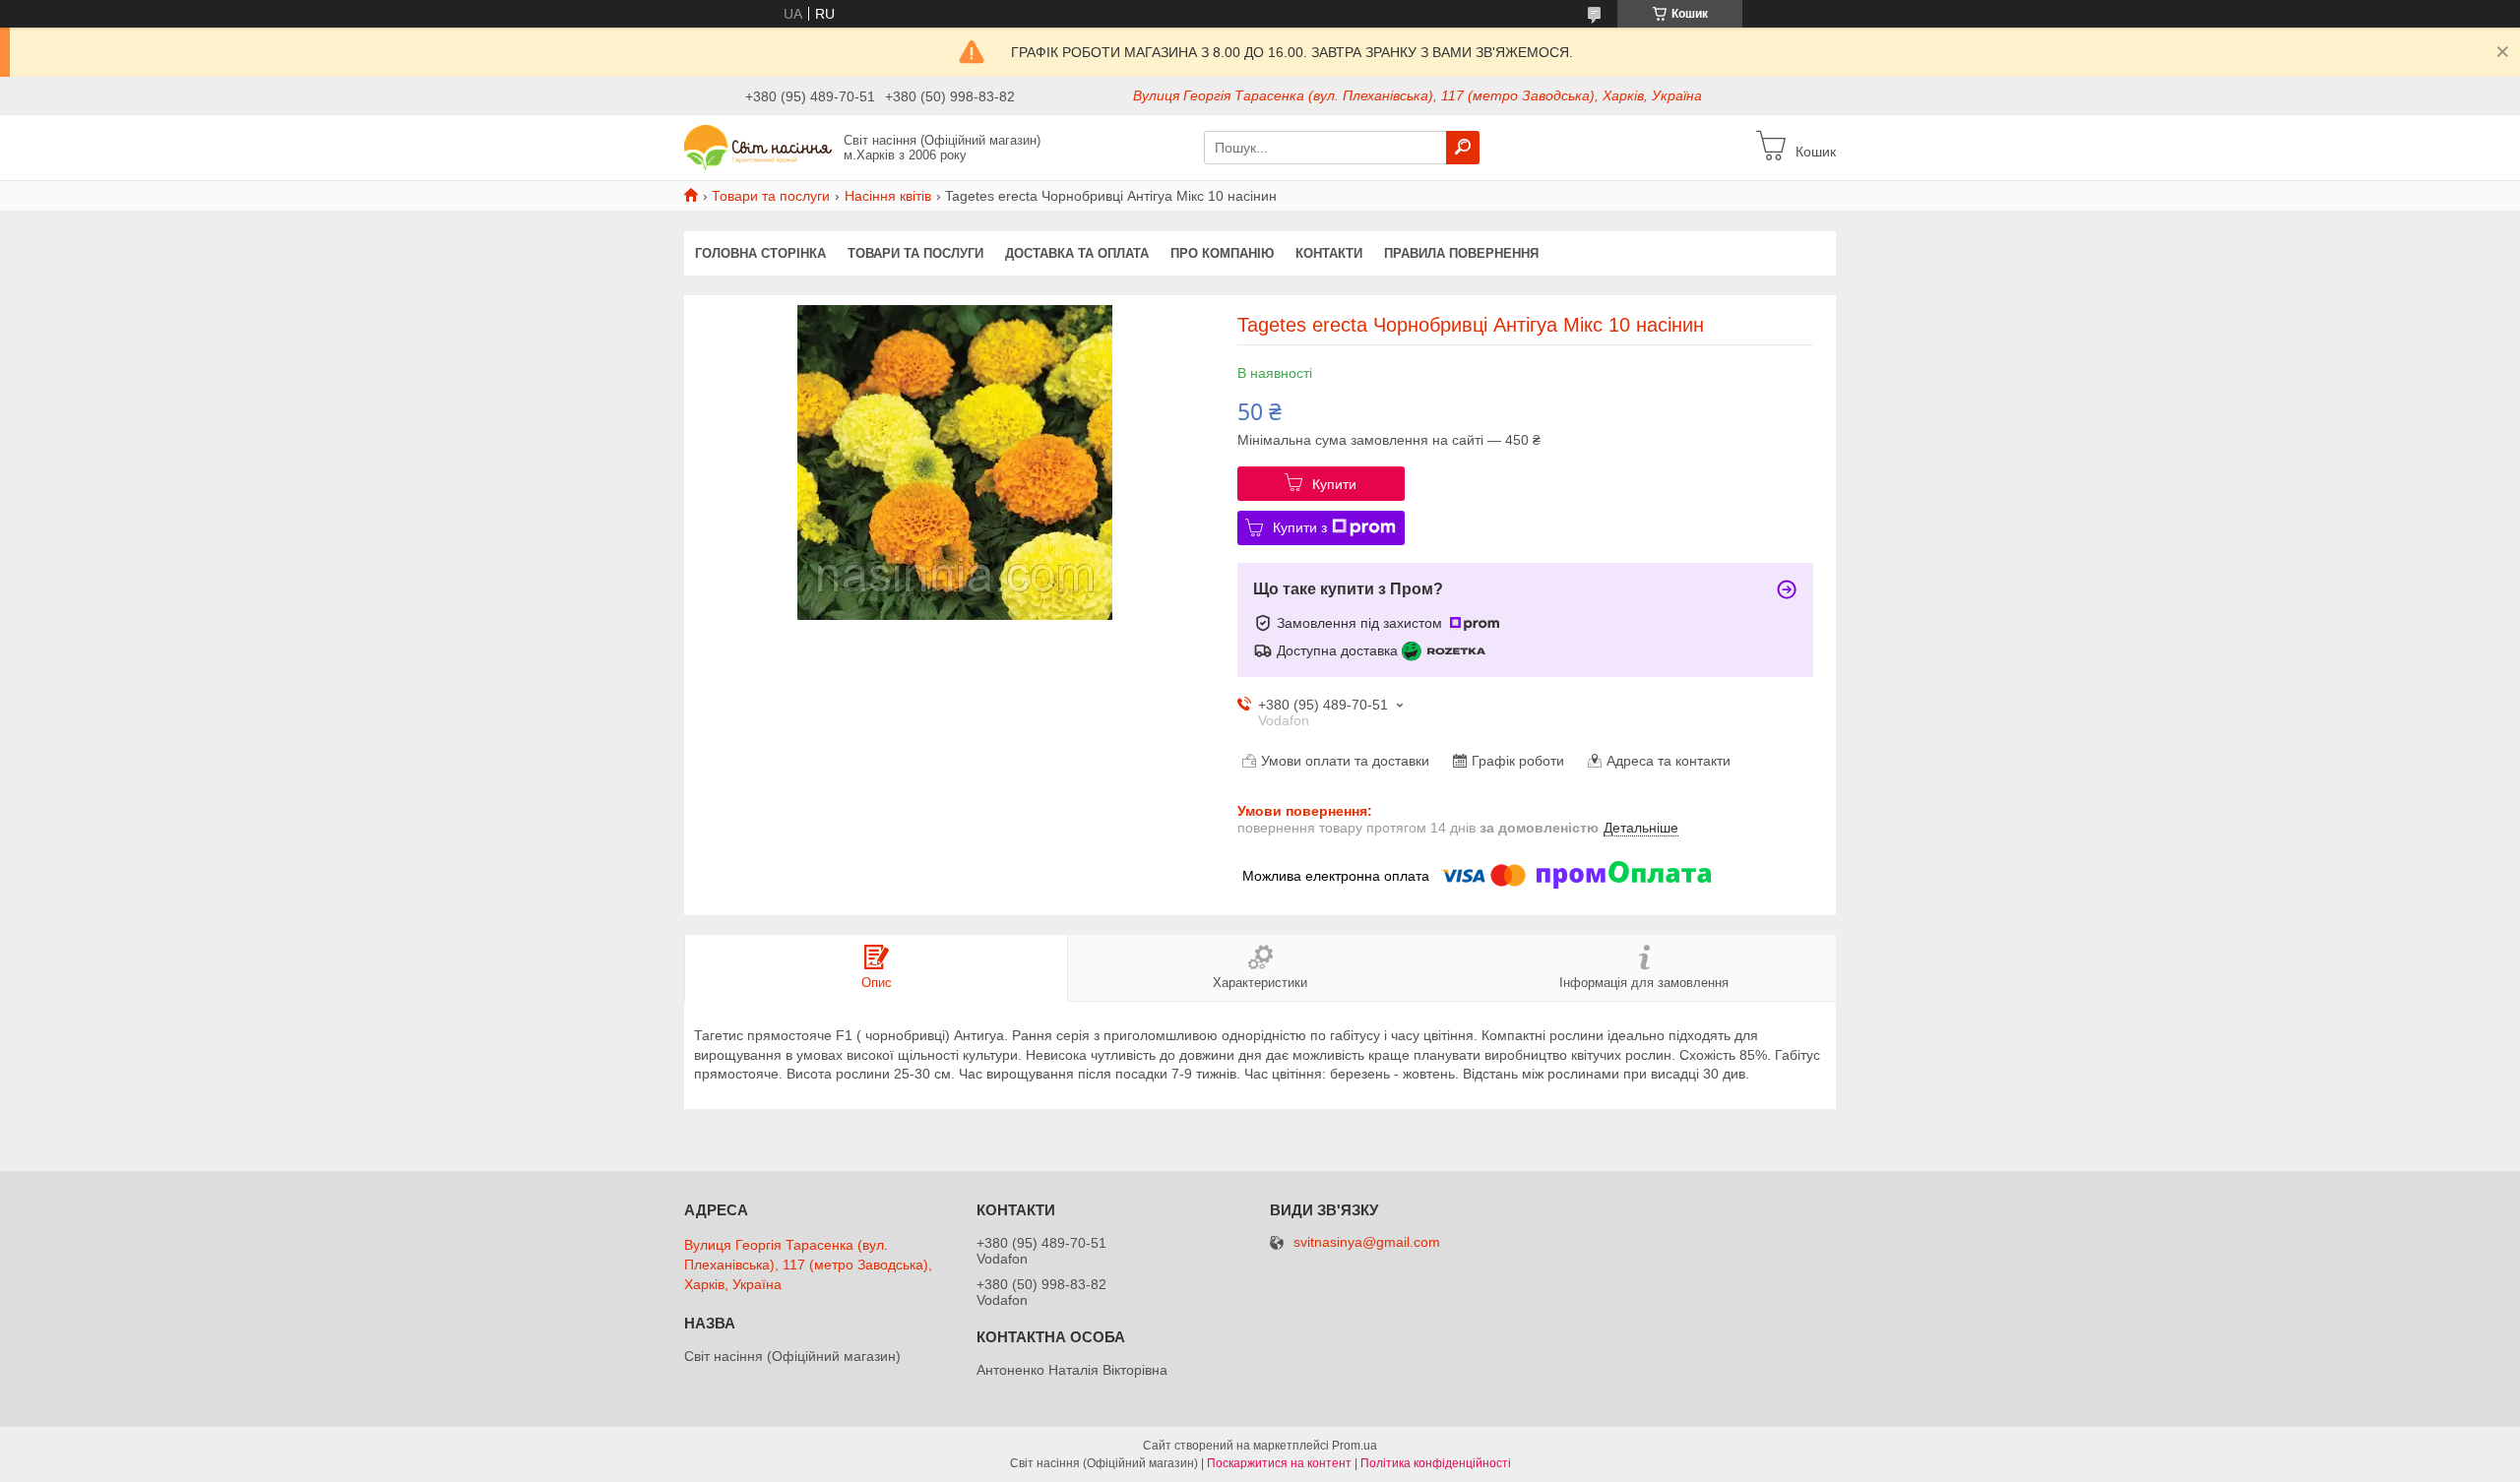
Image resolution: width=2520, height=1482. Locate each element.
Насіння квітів (888, 196)
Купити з (1300, 527)
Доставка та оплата (1077, 253)
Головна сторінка (760, 253)
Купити (1334, 484)
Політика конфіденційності (1436, 1463)
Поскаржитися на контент (1279, 1463)
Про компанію (1222, 253)
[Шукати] (1463, 148)
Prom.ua (1354, 1446)
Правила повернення (1461, 253)
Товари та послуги (771, 196)
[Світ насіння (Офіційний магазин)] (758, 147)
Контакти (1329, 253)
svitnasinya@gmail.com (1367, 1242)
